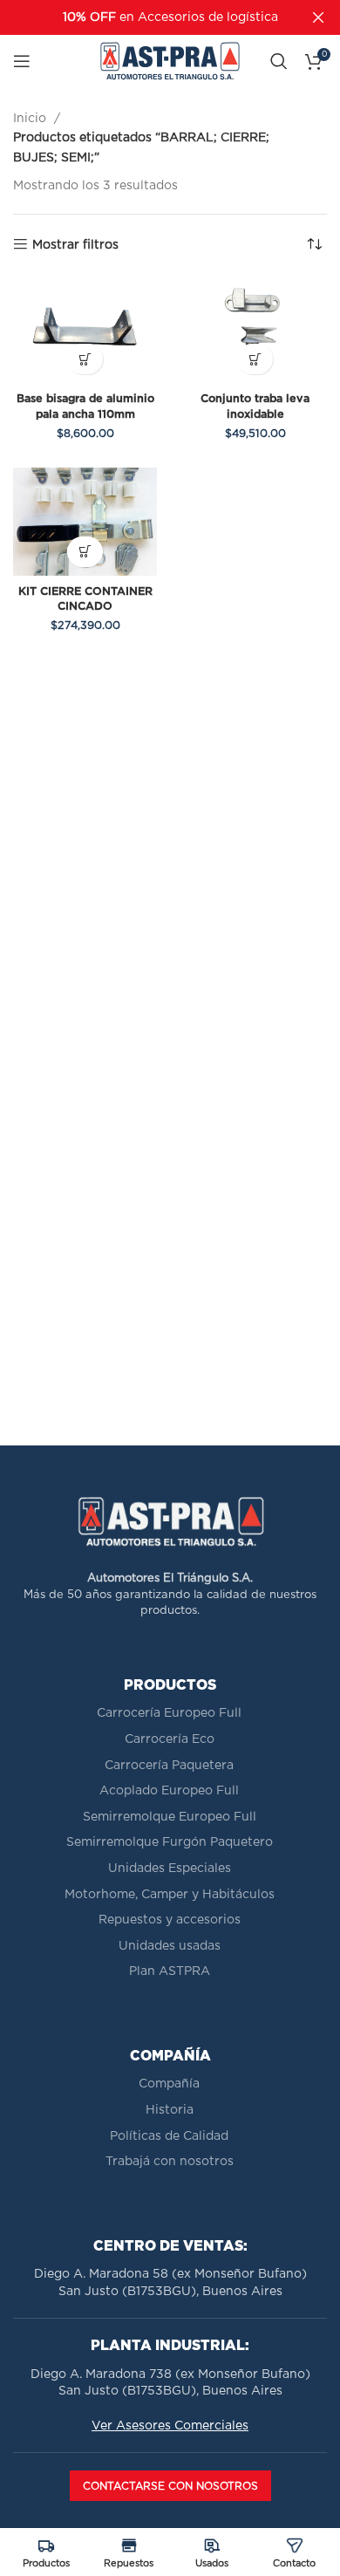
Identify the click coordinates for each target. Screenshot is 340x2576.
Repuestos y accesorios (170, 1920)
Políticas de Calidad (169, 2136)
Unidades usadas (170, 1946)
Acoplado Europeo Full (169, 1791)
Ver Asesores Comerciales (170, 2426)
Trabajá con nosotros (170, 2162)
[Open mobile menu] (22, 61)
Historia (170, 2110)
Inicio (31, 119)
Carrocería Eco (170, 1739)
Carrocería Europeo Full (169, 1713)
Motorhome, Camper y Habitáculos (170, 1895)
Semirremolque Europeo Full (170, 1817)
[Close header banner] (318, 17)
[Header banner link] (144, 17)
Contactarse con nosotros (170, 2486)
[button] (85, 359)
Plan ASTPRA (170, 1971)
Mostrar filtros (75, 245)
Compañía (169, 2084)
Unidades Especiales (170, 1869)
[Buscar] (279, 61)
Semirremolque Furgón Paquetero (170, 1842)
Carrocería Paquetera (169, 1766)
